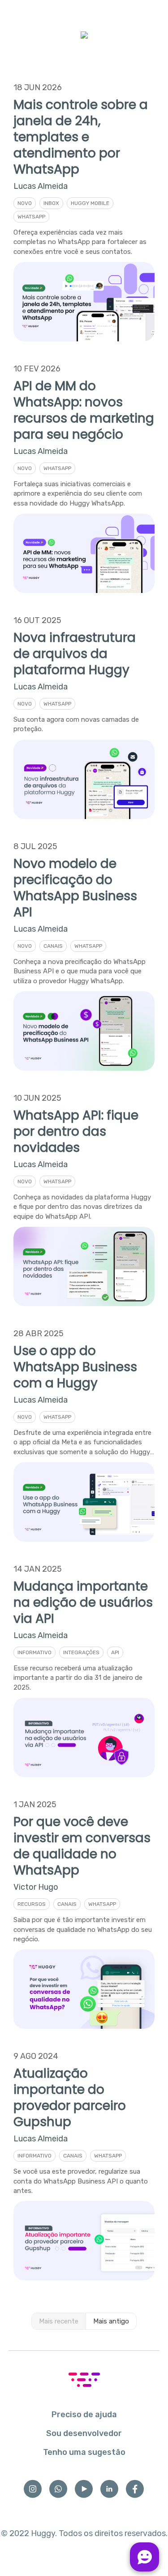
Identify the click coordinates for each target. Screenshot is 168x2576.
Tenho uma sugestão (84, 2452)
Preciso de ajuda (84, 2415)
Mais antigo (111, 2321)
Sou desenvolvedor (84, 2433)
